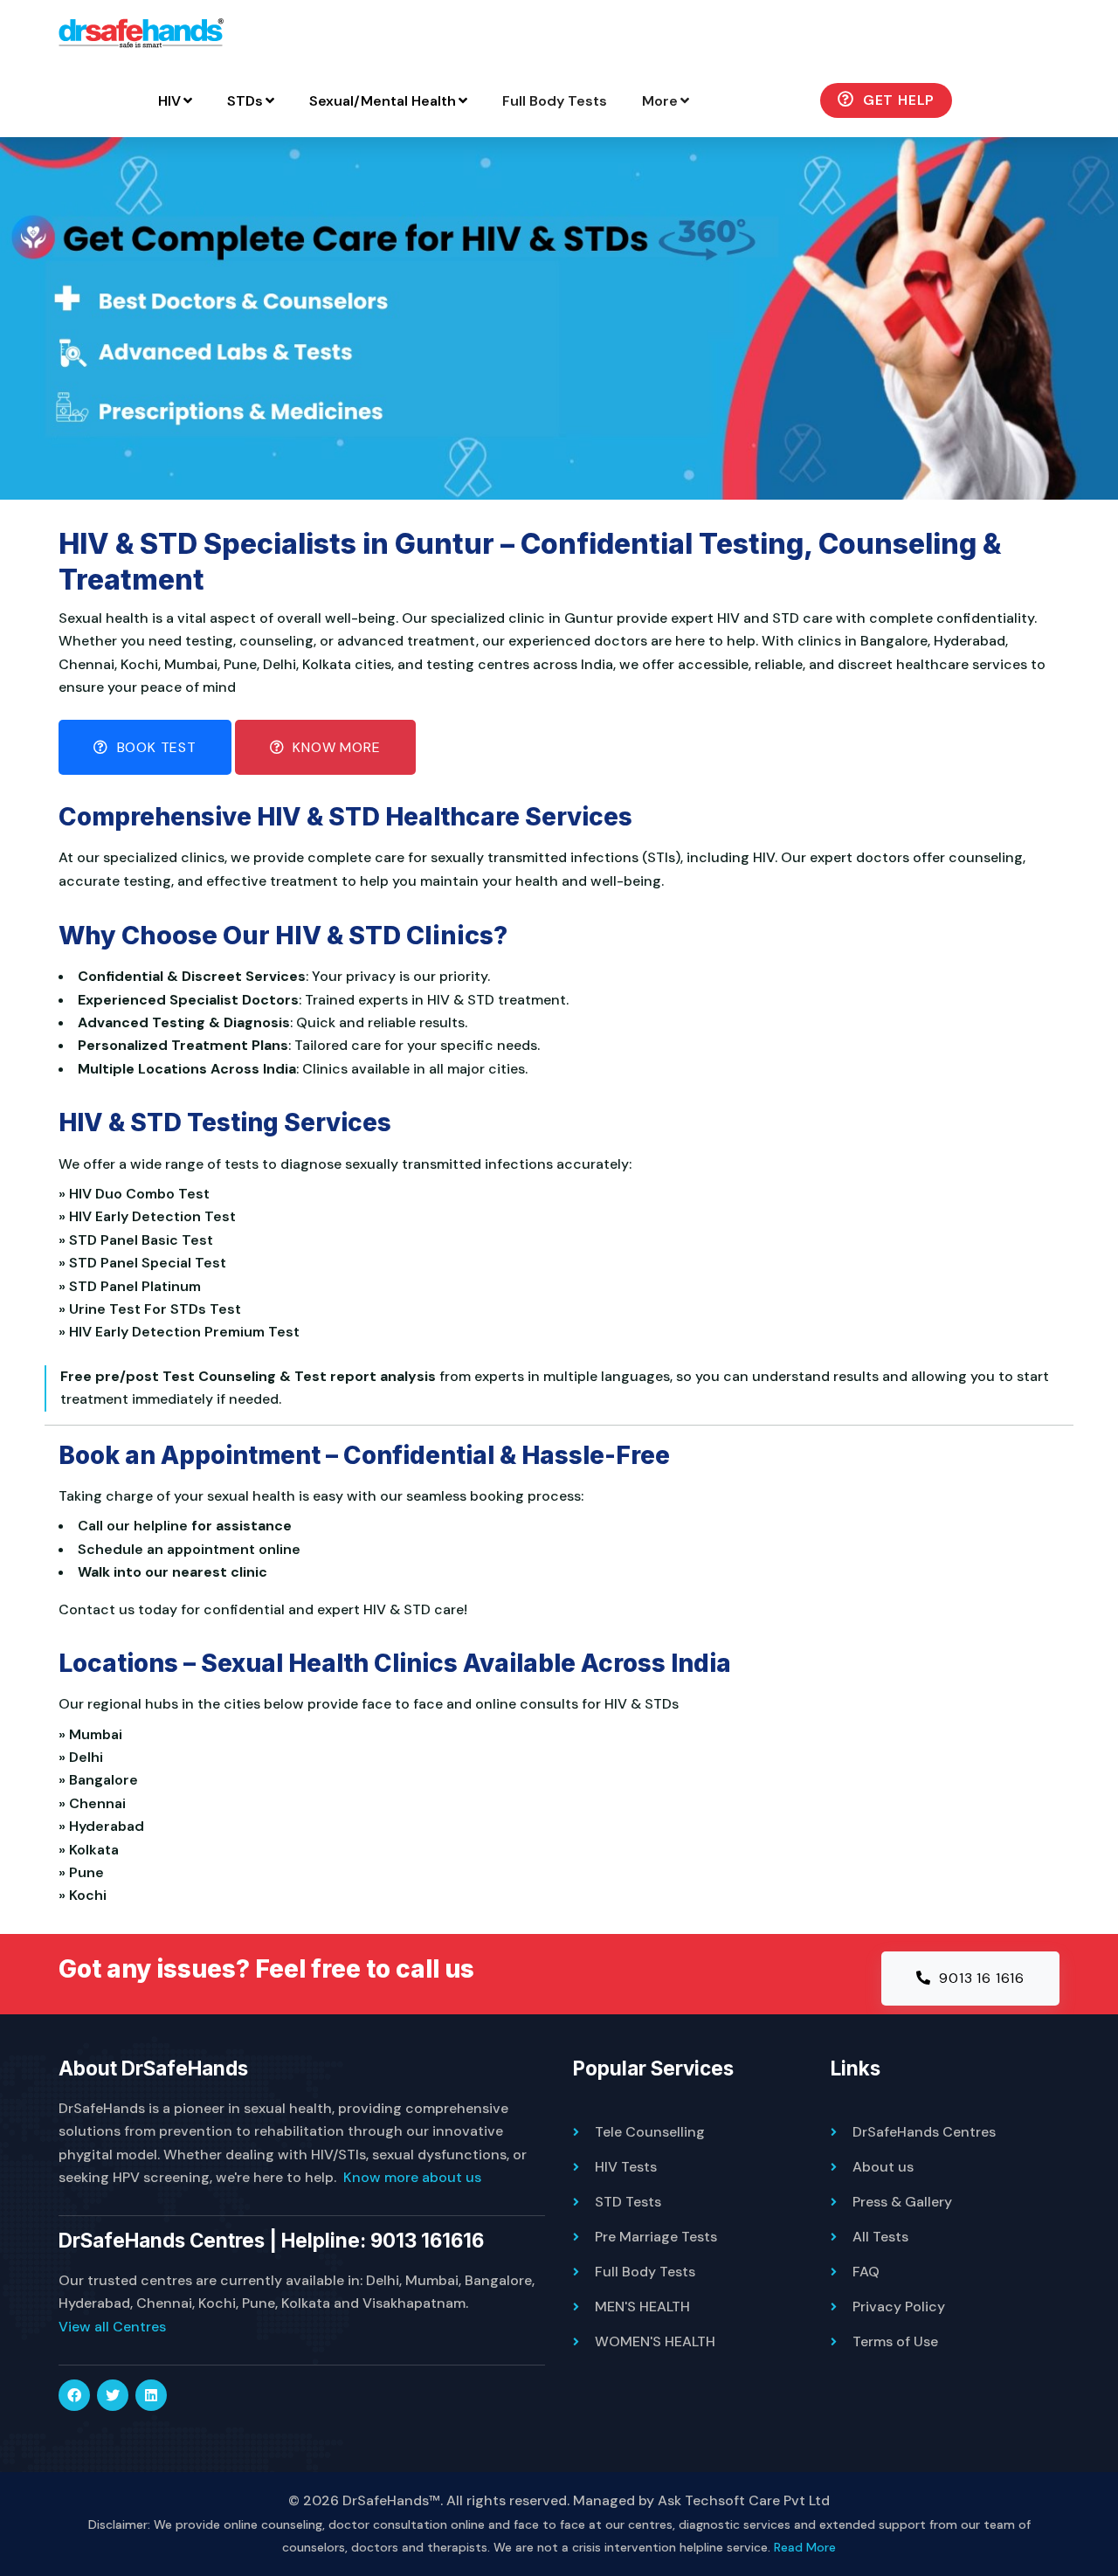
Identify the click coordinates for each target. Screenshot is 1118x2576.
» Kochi (86, 1895)
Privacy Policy (899, 2307)
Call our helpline (133, 1526)
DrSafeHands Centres (924, 2132)
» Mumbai (94, 1734)
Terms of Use (895, 2341)
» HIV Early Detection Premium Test (183, 1332)
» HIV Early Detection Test (151, 1216)
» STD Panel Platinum (133, 1286)
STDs (245, 101)
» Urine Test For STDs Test (153, 1309)
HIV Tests (626, 2167)
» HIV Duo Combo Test (138, 1194)
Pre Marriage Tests (656, 2237)
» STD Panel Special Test (146, 1263)
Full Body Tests (555, 101)
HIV (169, 101)
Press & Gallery (902, 2202)
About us (883, 2167)
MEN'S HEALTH (642, 2307)
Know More (335, 747)
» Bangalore (102, 1780)
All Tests (880, 2237)
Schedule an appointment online (189, 1549)
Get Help (897, 100)
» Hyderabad (105, 1826)
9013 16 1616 (980, 1978)
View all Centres (112, 2327)
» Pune (85, 1872)
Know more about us (412, 2177)
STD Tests (628, 2202)
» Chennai (96, 1803)
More (660, 101)
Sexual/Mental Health (383, 101)
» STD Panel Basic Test (139, 1240)
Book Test (155, 747)
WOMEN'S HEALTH (655, 2341)
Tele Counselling (650, 2132)
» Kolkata (92, 1850)
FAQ (866, 2272)
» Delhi (84, 1757)
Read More (805, 2547)
